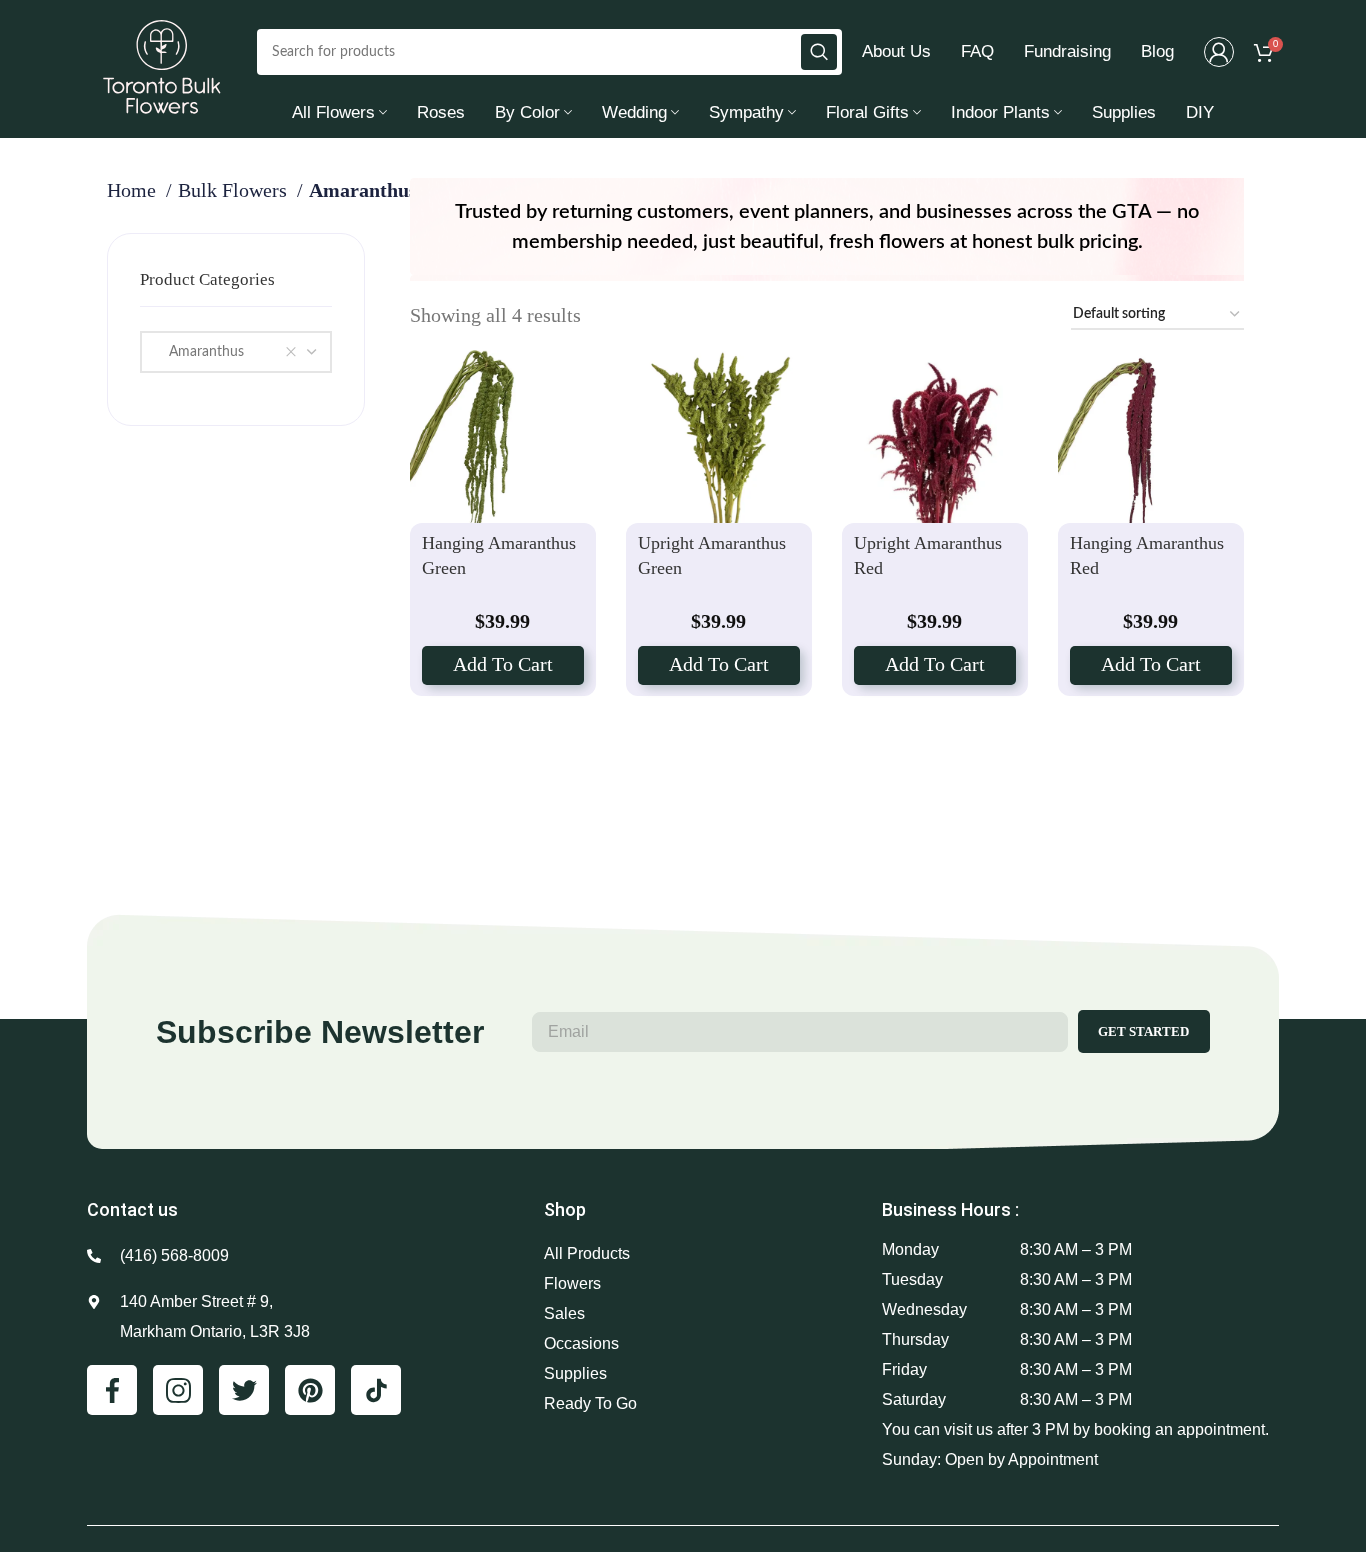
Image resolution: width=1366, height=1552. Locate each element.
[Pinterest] (310, 1390)
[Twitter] (244, 1390)
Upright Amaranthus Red (928, 555)
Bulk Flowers (235, 190)
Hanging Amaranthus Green (499, 555)
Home (134, 190)
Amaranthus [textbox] (200, 352)
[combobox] (236, 352)
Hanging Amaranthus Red (1147, 555)
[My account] (1219, 52)
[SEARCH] (819, 52)
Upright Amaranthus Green (712, 555)
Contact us (132, 1209)
